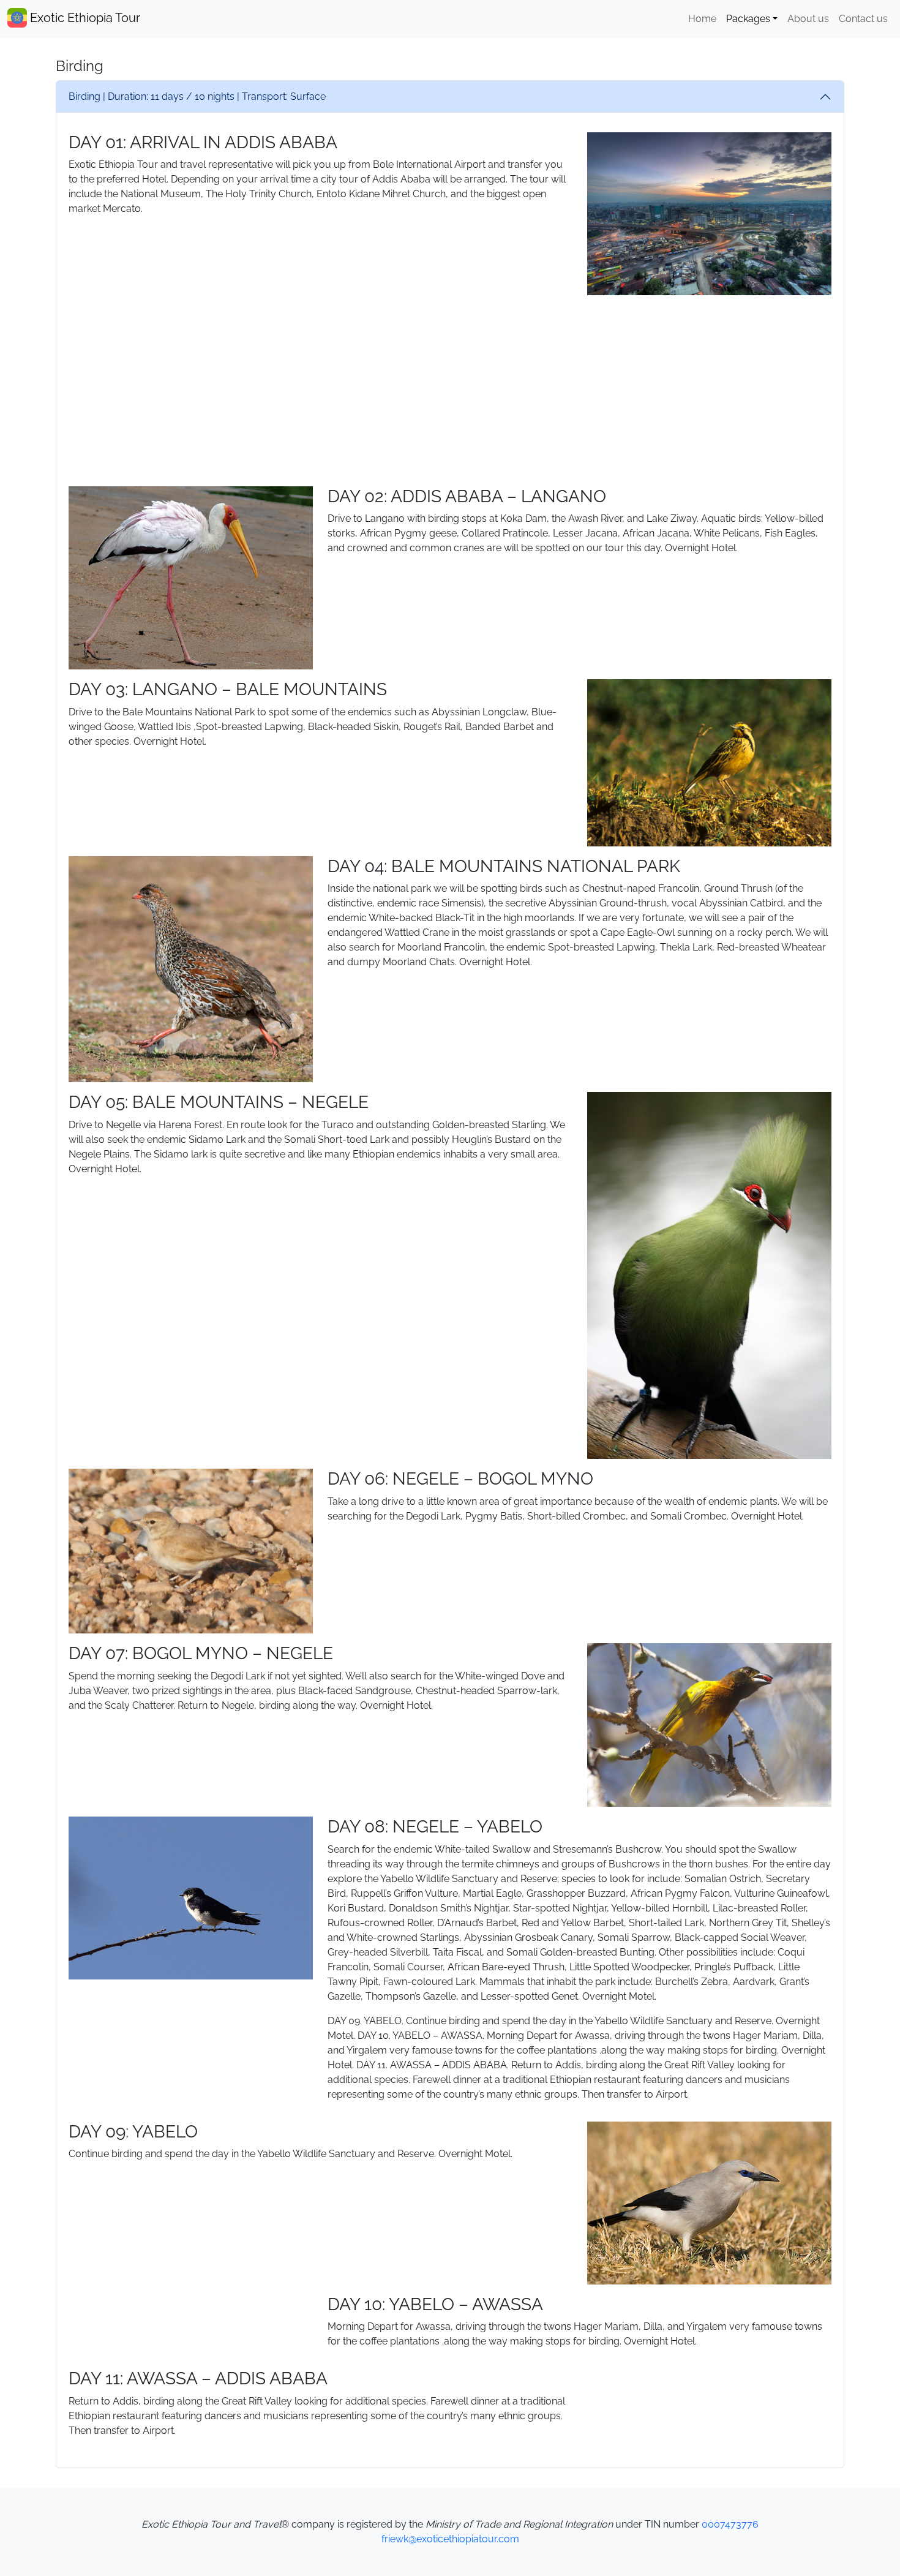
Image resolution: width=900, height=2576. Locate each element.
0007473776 (730, 2524)
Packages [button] (748, 19)
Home (702, 19)
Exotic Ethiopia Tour (84, 18)
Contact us (863, 19)
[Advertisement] (450, 391)
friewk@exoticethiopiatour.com (450, 2539)
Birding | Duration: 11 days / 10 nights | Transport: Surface (197, 96)
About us (808, 19)
